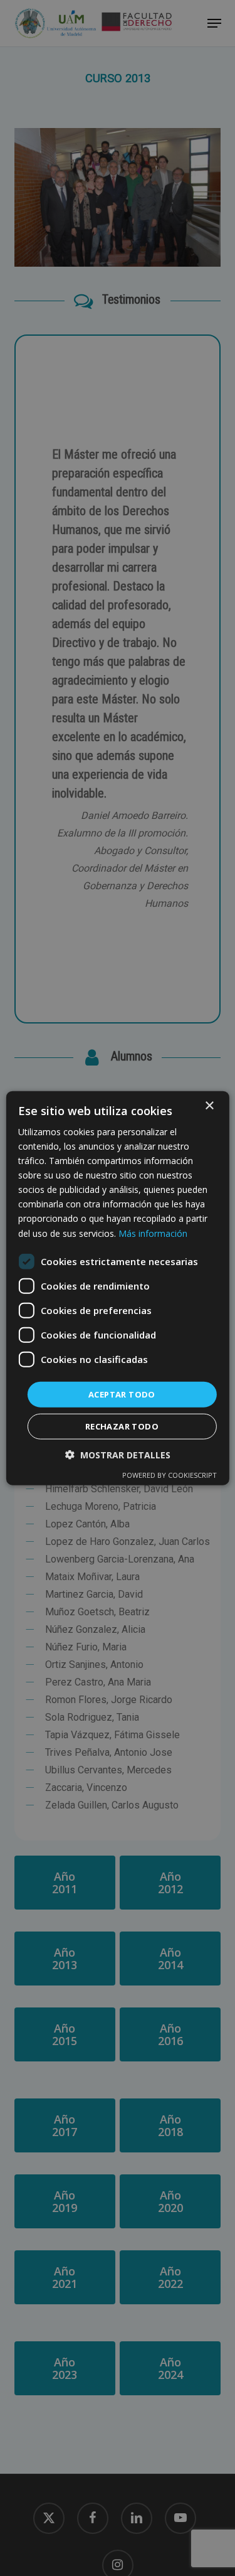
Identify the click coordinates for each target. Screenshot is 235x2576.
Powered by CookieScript (170, 1475)
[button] (118, 1455)
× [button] (209, 1105)
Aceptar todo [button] (122, 1394)
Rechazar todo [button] (122, 1426)
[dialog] (118, 1288)
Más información (153, 1233)
